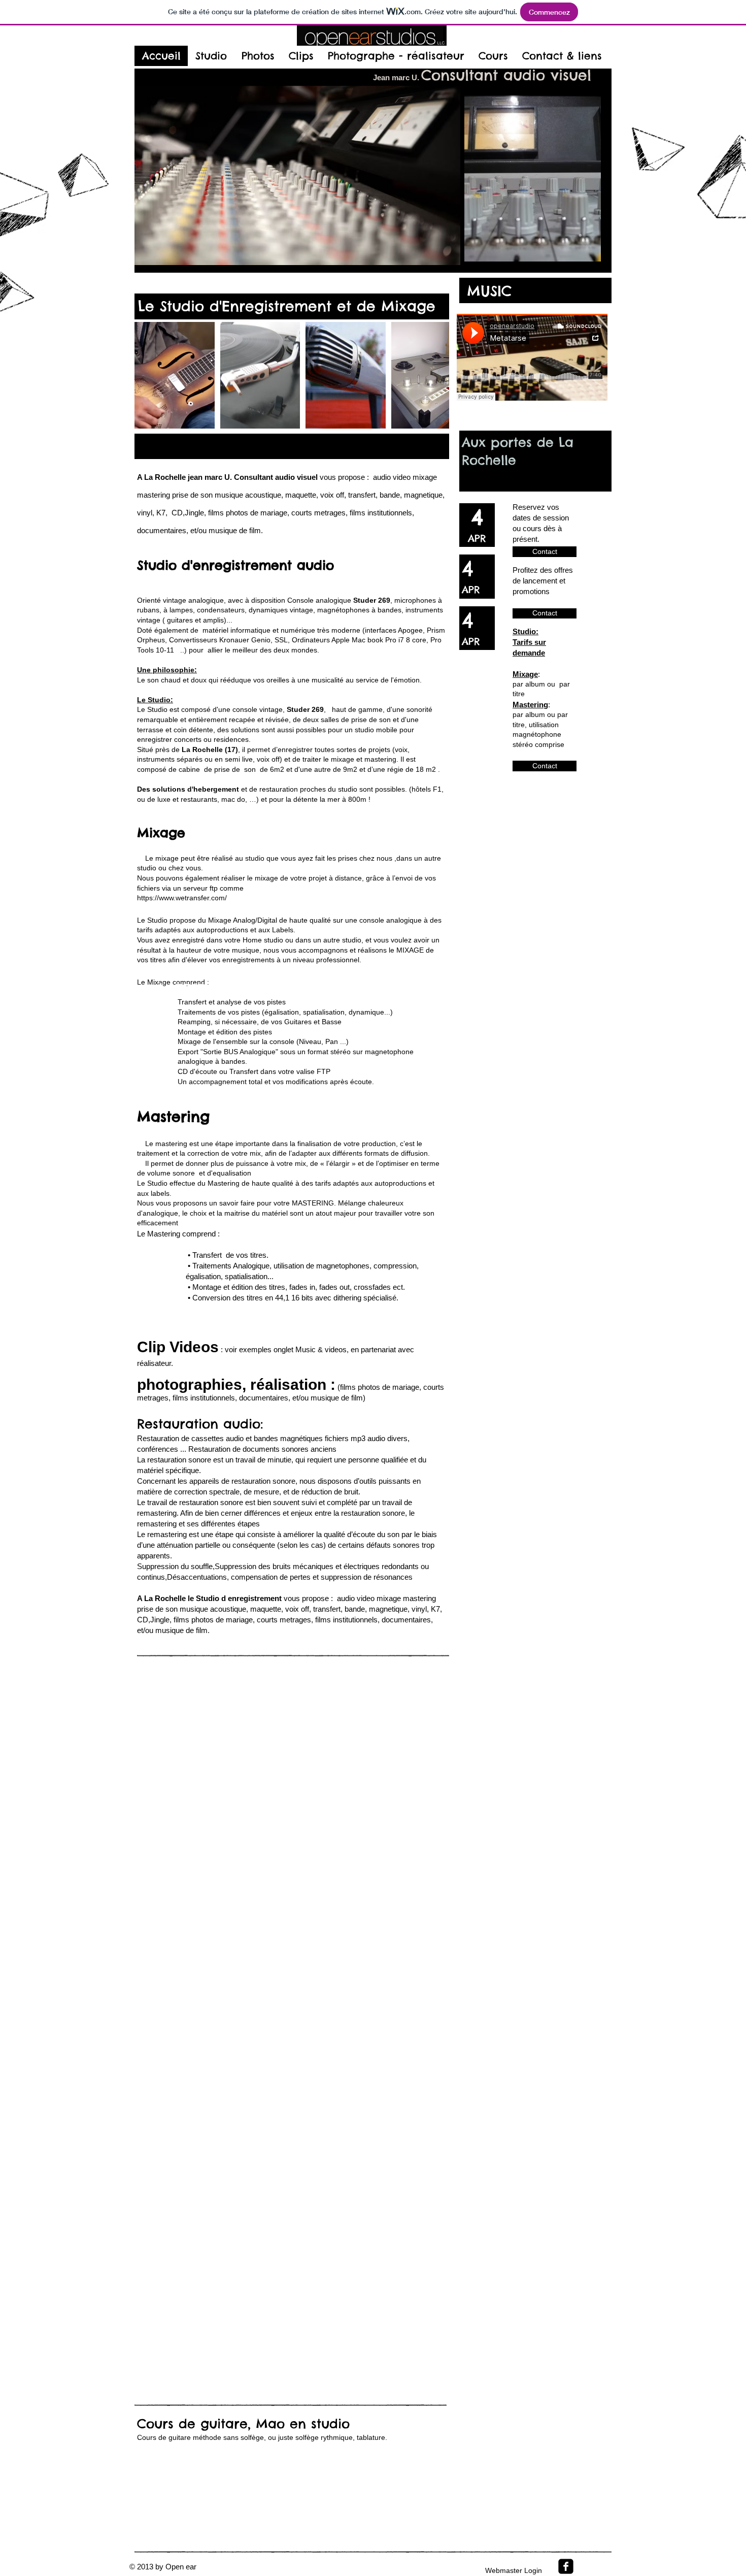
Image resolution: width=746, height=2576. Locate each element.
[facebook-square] (566, 2566)
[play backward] (147, 375)
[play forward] (436, 375)
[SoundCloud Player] (532, 357)
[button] (175, 375)
